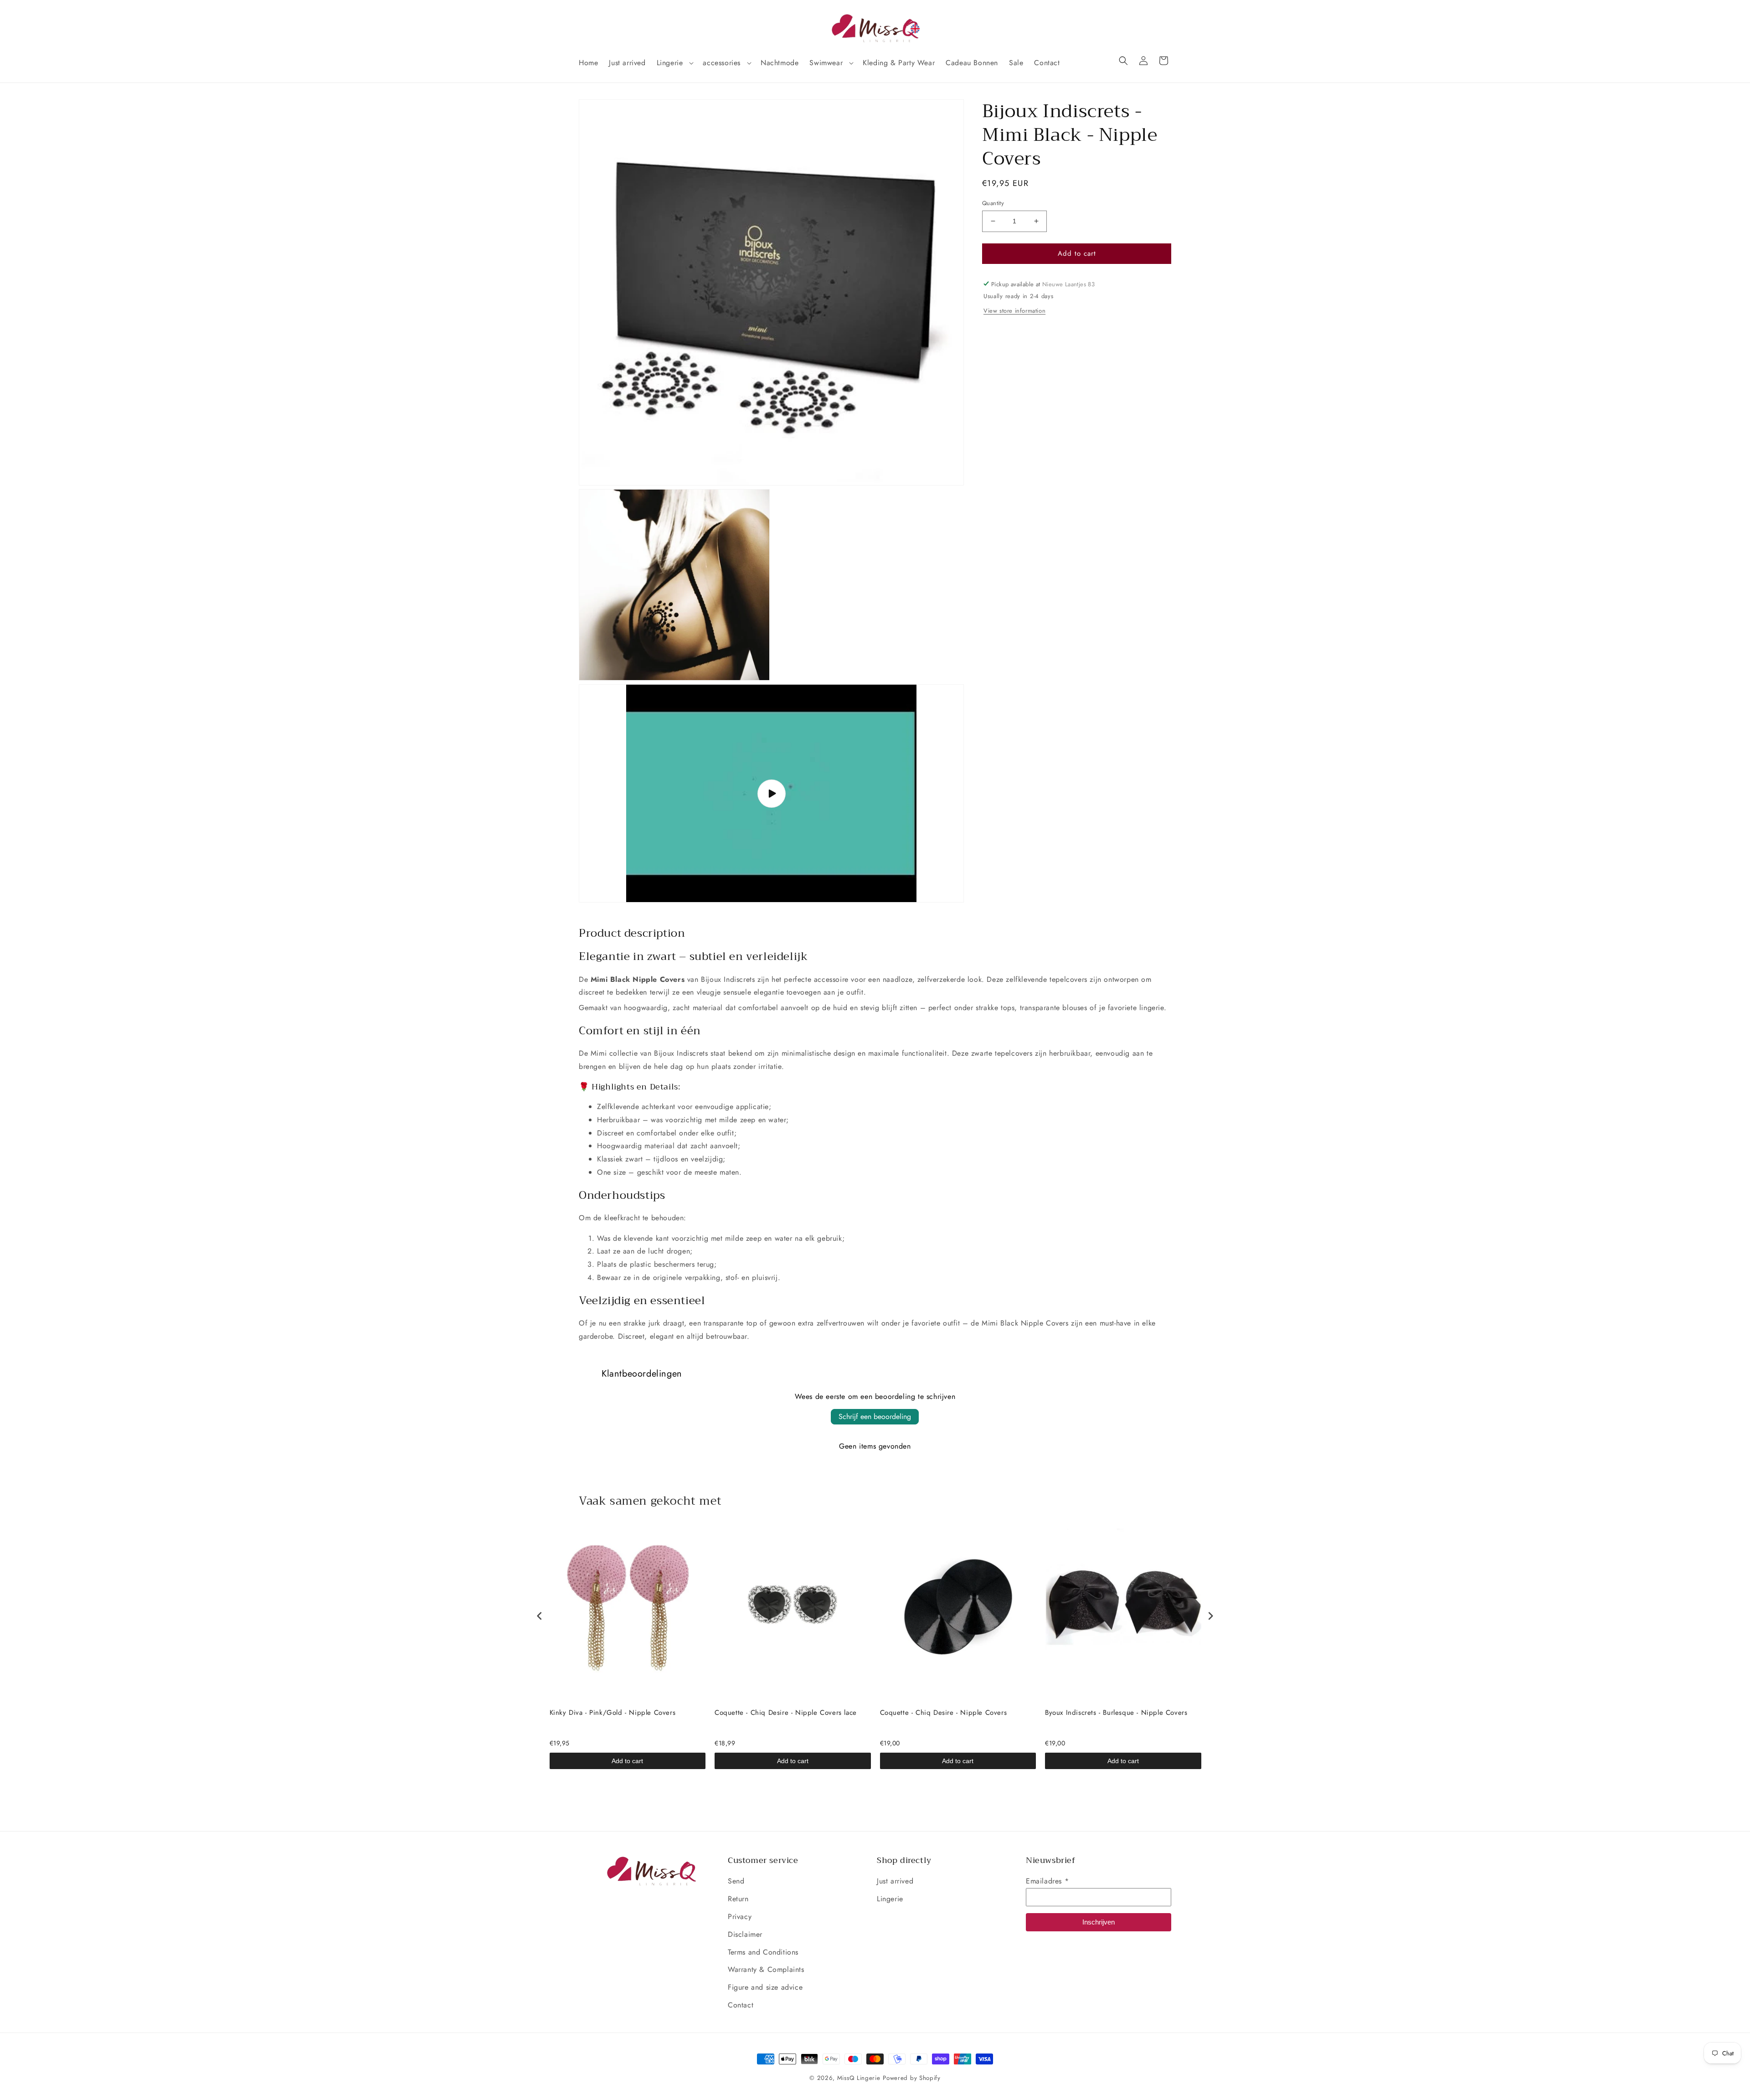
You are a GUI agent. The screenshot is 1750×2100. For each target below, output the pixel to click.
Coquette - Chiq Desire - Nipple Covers (944, 1713)
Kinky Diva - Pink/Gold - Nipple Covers (613, 1713)
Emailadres (1047, 1881)
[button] (674, 63)
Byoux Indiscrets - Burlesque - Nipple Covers (1116, 1713)
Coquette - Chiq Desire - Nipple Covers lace (786, 1713)
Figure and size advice (765, 1987)
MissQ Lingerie (859, 2078)
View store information (1014, 311)
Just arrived (895, 1881)
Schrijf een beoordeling (875, 1416)
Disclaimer (745, 1934)
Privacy (740, 1917)
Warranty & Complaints (766, 1969)
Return (738, 1899)
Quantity (993, 203)
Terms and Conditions (763, 1952)
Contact (741, 2005)
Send (736, 1881)
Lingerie (890, 1899)
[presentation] (540, 1616)
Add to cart (627, 1761)
